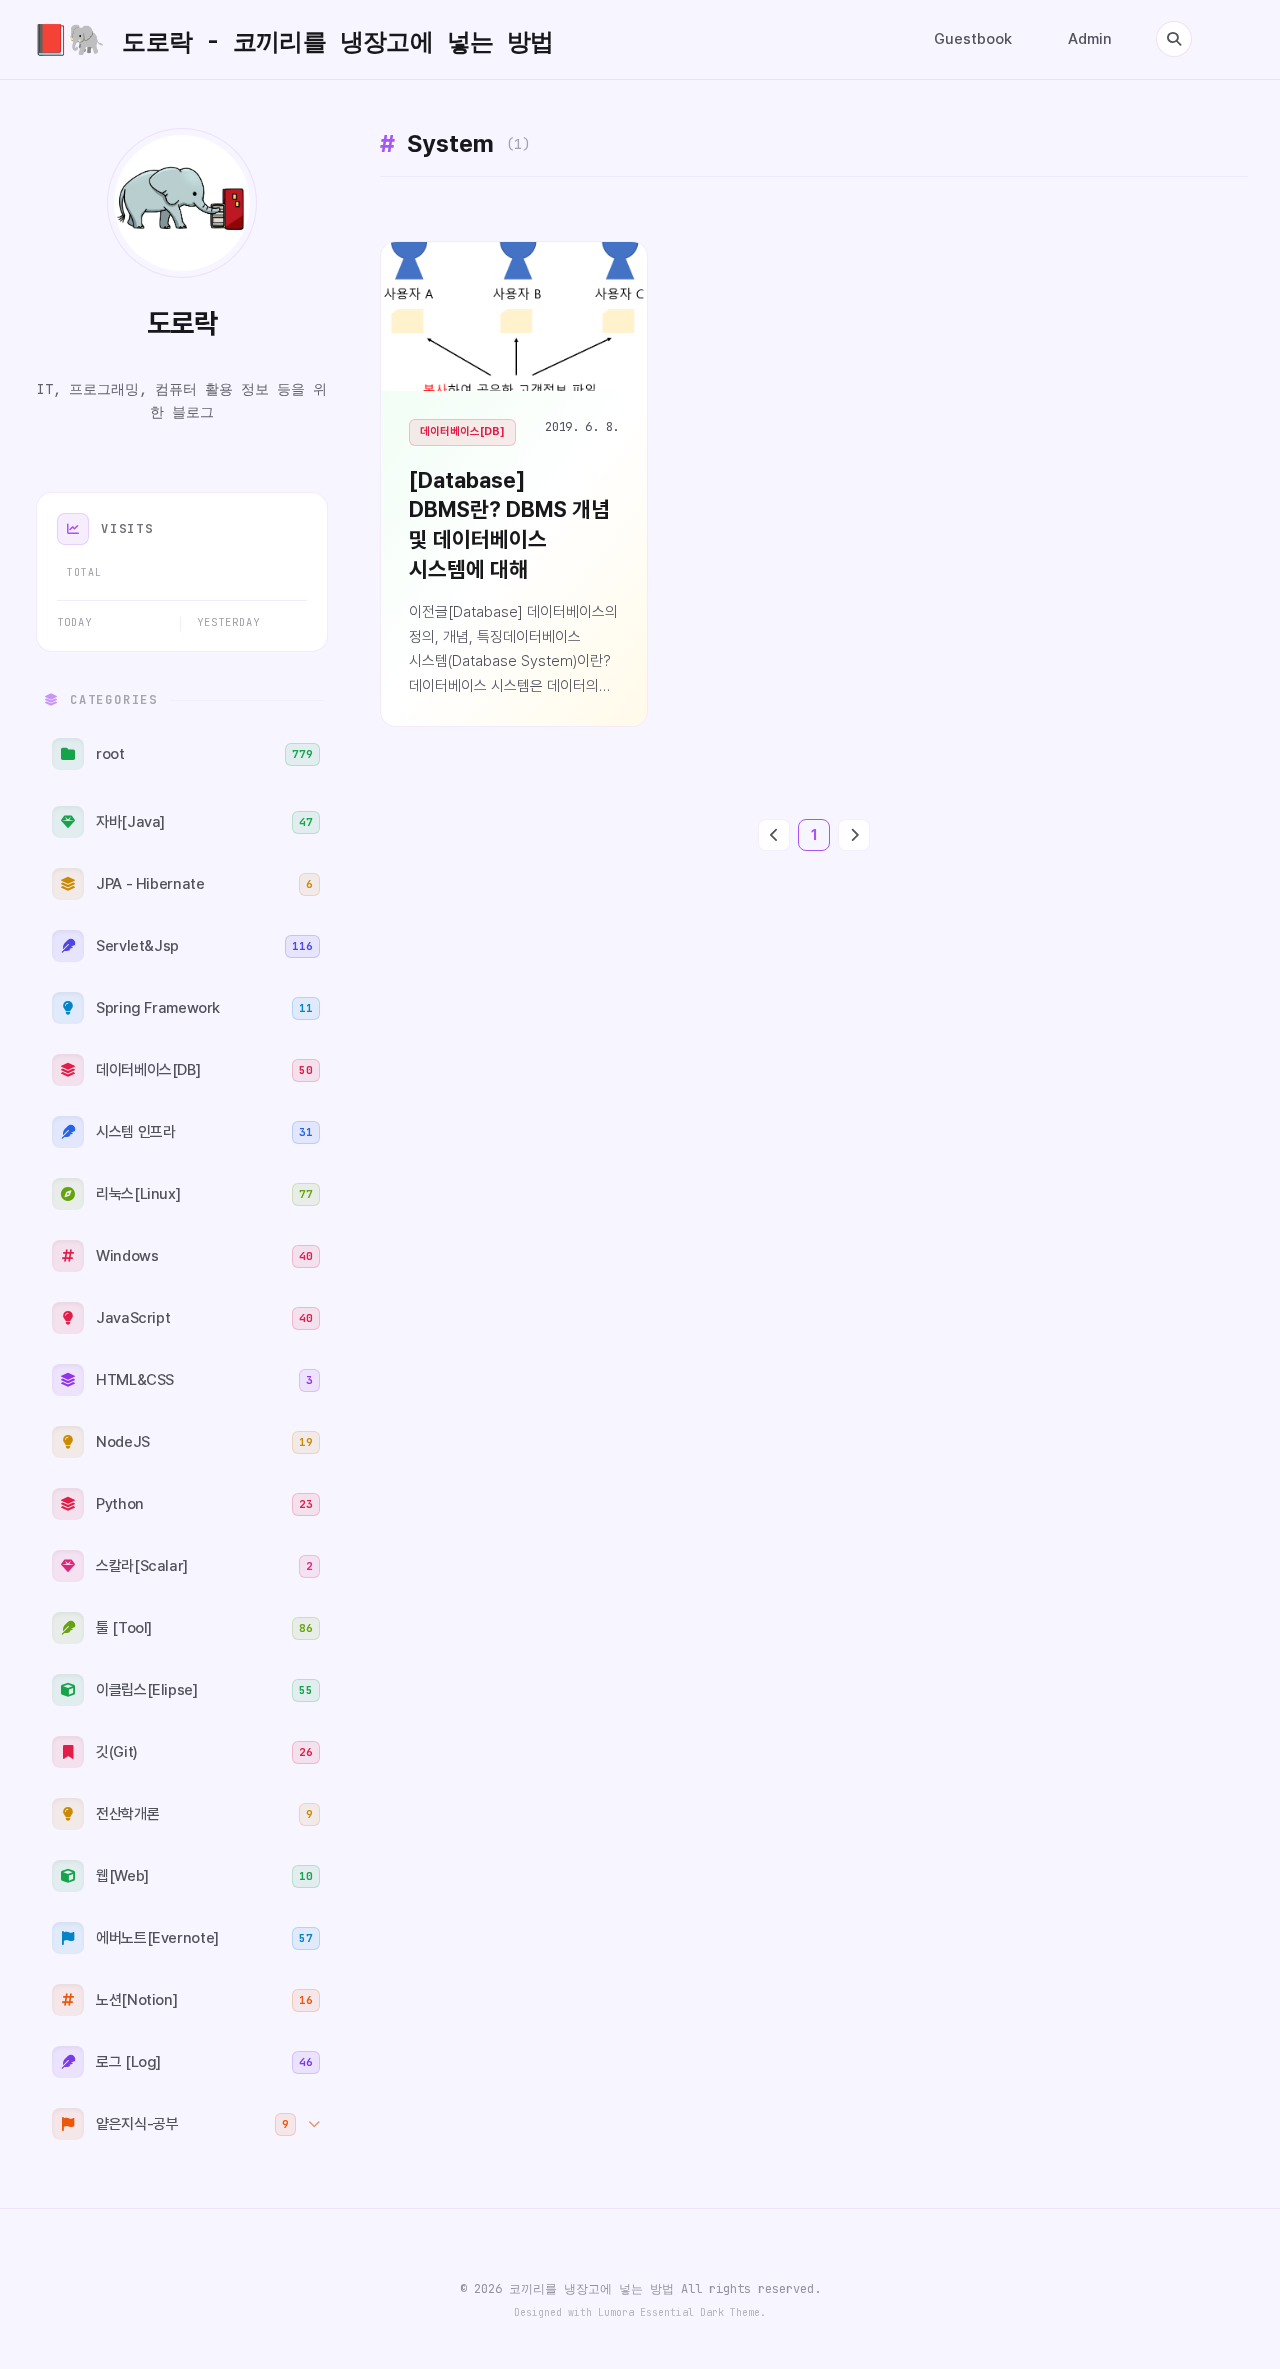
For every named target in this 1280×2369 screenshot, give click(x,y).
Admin (1090, 39)
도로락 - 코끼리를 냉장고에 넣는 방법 (293, 39)
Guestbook (973, 39)
